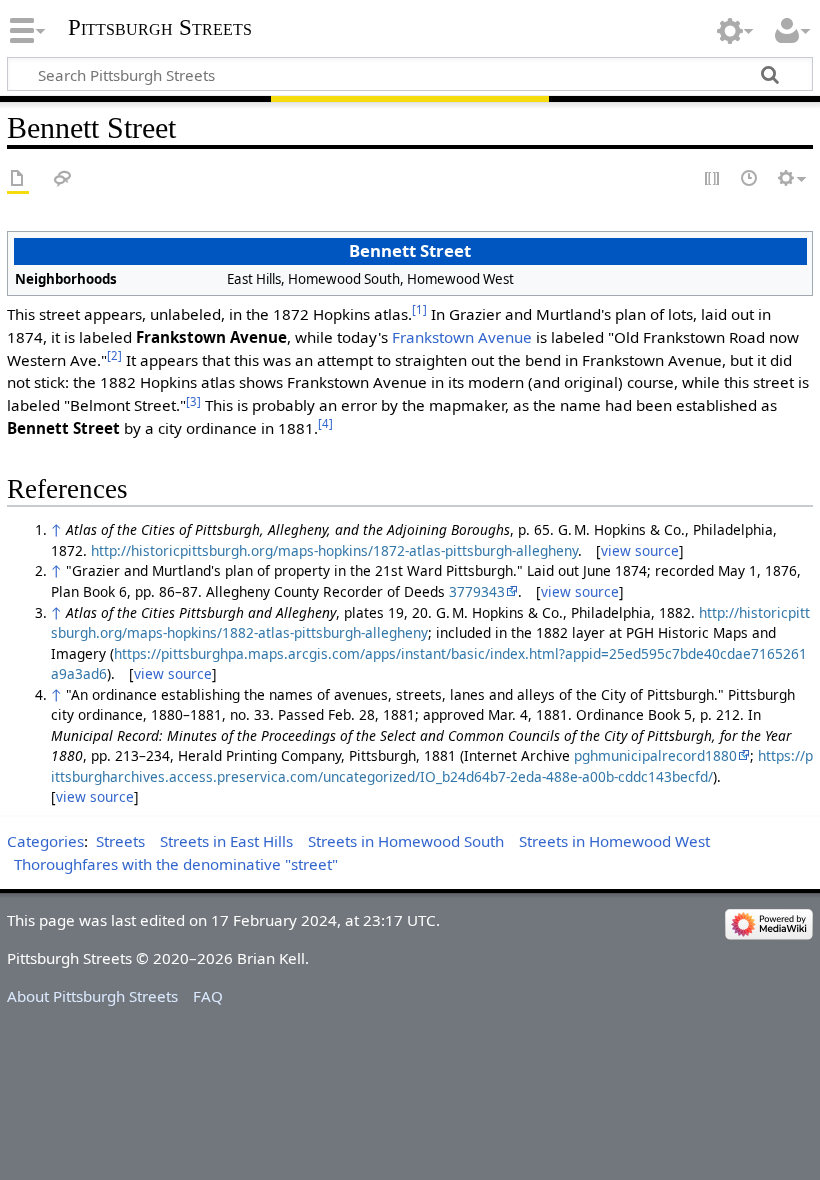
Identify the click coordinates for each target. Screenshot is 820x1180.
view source (640, 550)
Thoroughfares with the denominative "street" (176, 864)
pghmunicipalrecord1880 (655, 755)
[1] (419, 309)
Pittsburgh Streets (160, 28)
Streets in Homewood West (614, 841)
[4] (325, 423)
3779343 (477, 591)
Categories (45, 841)
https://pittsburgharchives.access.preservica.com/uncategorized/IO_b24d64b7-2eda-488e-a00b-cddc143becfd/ (432, 766)
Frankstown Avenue (462, 337)
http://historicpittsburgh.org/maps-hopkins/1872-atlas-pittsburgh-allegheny (334, 550)
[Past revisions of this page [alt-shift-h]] (750, 179)
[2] (114, 355)
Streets (120, 841)
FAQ (208, 996)
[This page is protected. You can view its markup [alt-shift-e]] (713, 179)
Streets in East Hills (226, 841)
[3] (193, 401)
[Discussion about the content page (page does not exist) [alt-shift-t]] (63, 179)
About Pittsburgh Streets (92, 996)
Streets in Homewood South (406, 841)
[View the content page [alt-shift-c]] (18, 179)
